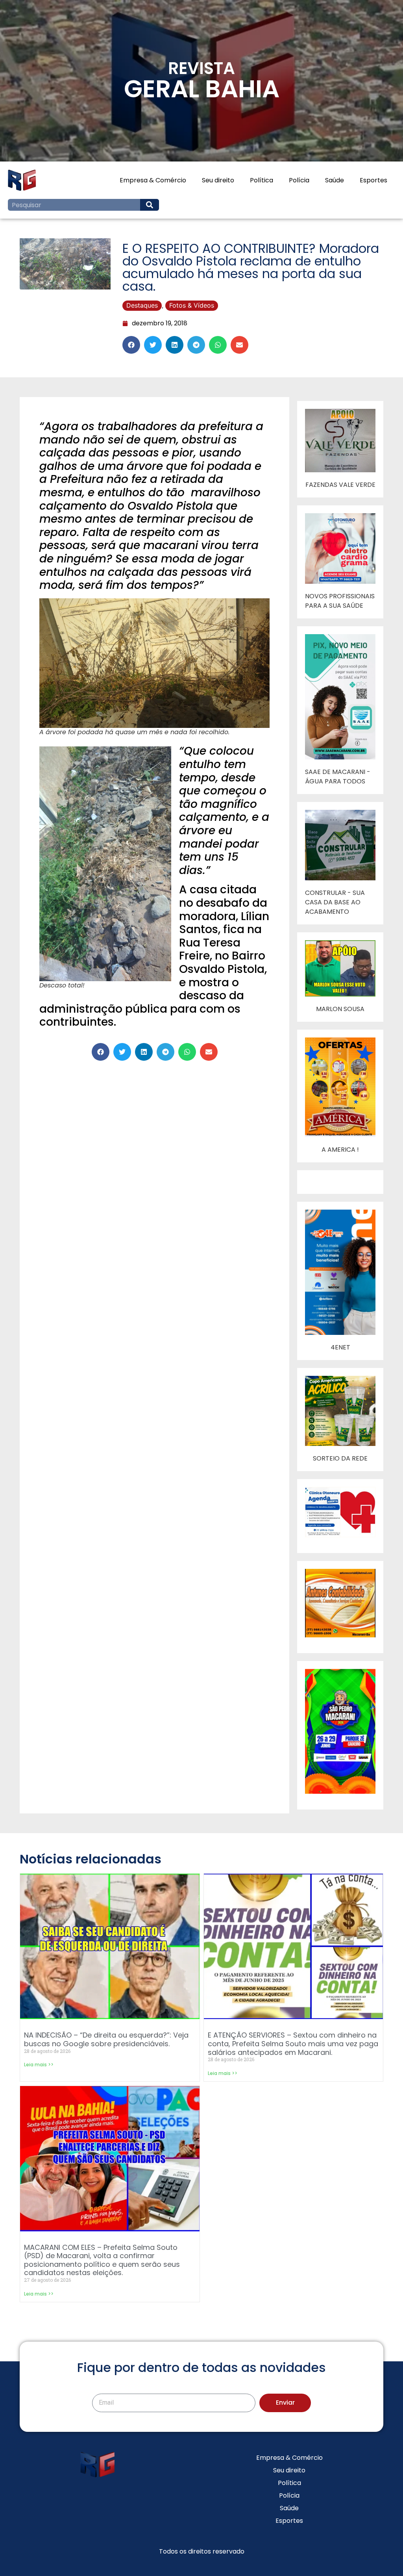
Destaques (142, 305)
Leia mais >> (39, 2065)
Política (262, 180)
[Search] (150, 205)
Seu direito (218, 180)
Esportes (373, 180)
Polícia (299, 180)
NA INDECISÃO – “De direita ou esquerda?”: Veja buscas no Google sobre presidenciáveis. (106, 2039)
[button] (131, 345)
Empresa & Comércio (153, 180)
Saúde (335, 180)
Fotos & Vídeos (192, 305)
